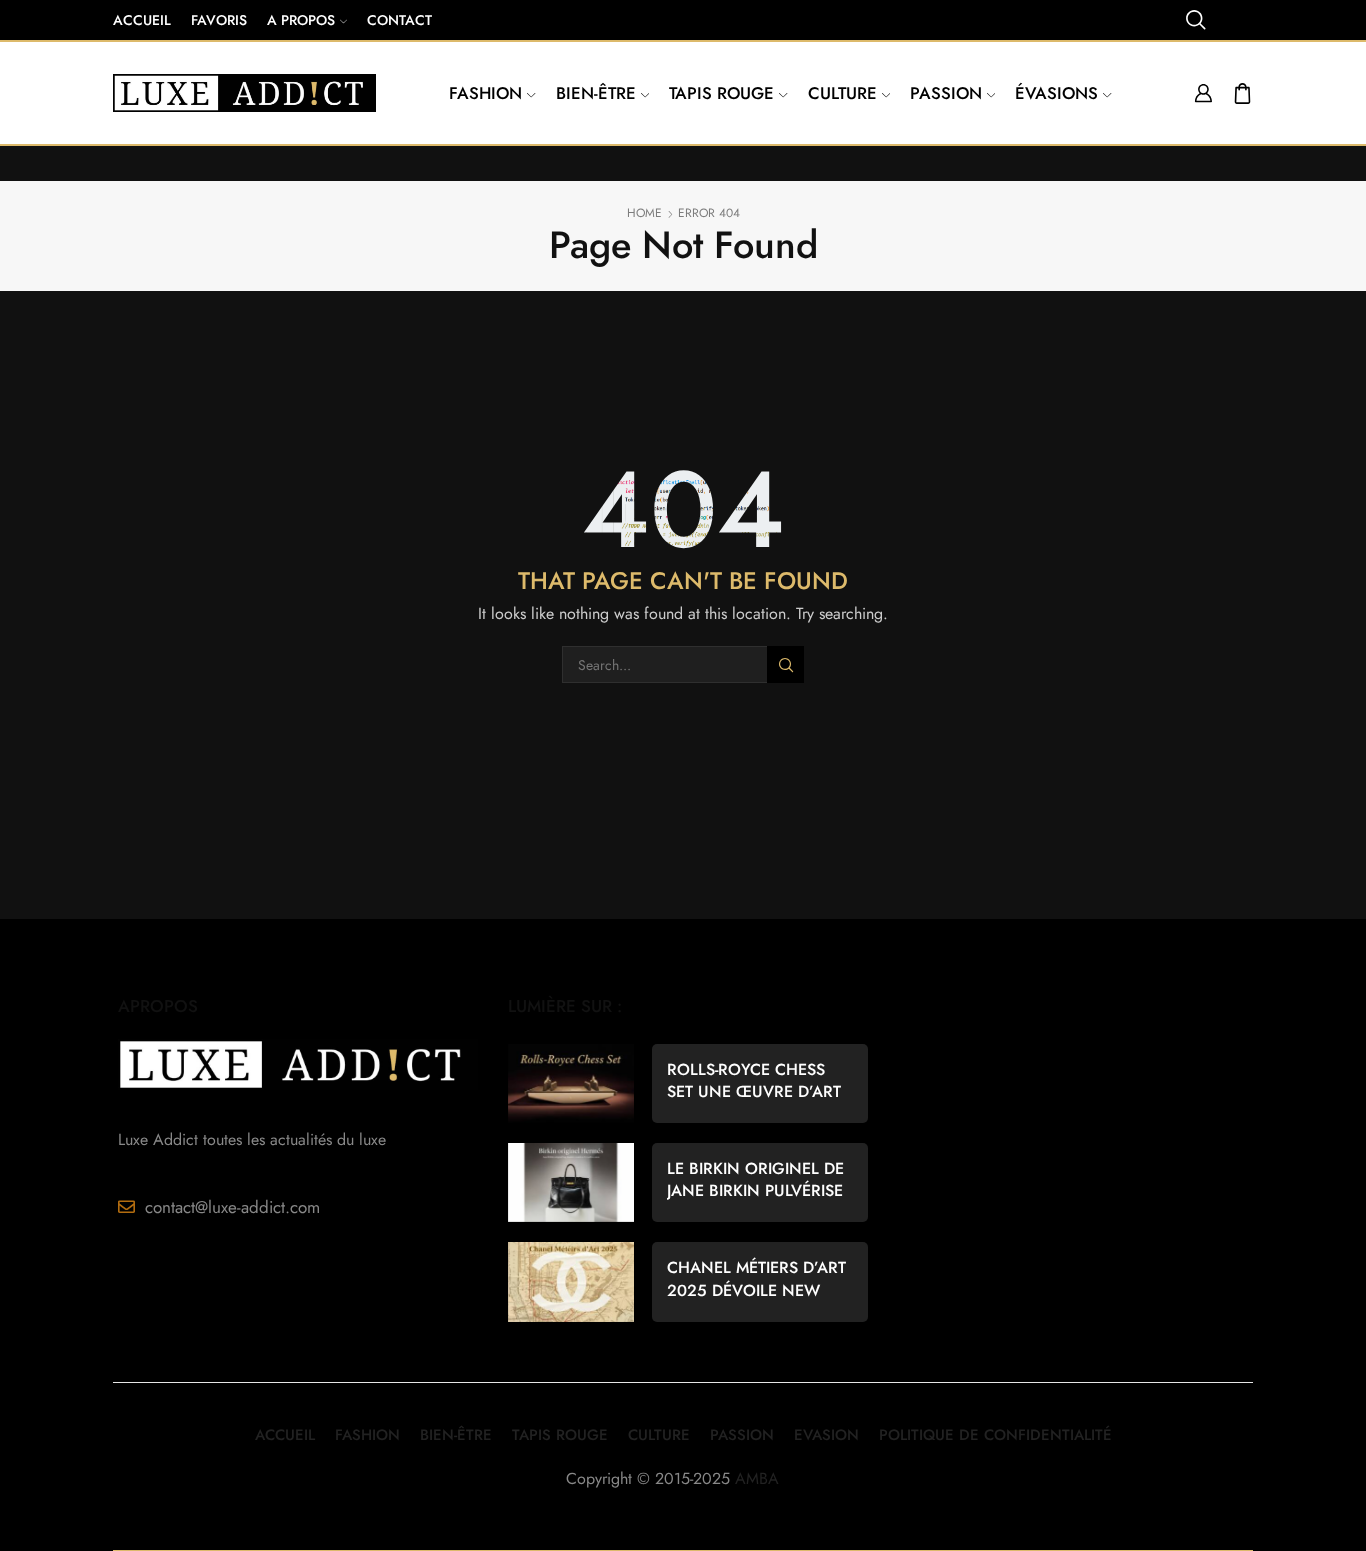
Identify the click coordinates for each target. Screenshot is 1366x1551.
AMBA (757, 1478)
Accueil (142, 20)
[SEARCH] (785, 664)
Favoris (219, 20)
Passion (946, 93)
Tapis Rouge (721, 93)
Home (644, 213)
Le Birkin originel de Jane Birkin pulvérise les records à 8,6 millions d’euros (755, 1180)
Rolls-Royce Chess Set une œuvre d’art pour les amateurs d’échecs (754, 1081)
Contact (399, 20)
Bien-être (596, 93)
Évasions (1056, 93)
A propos (301, 20)
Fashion (485, 93)
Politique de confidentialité (995, 1435)
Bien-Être (456, 1435)
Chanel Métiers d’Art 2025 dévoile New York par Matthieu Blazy (756, 1279)
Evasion (826, 1435)
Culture (842, 93)
